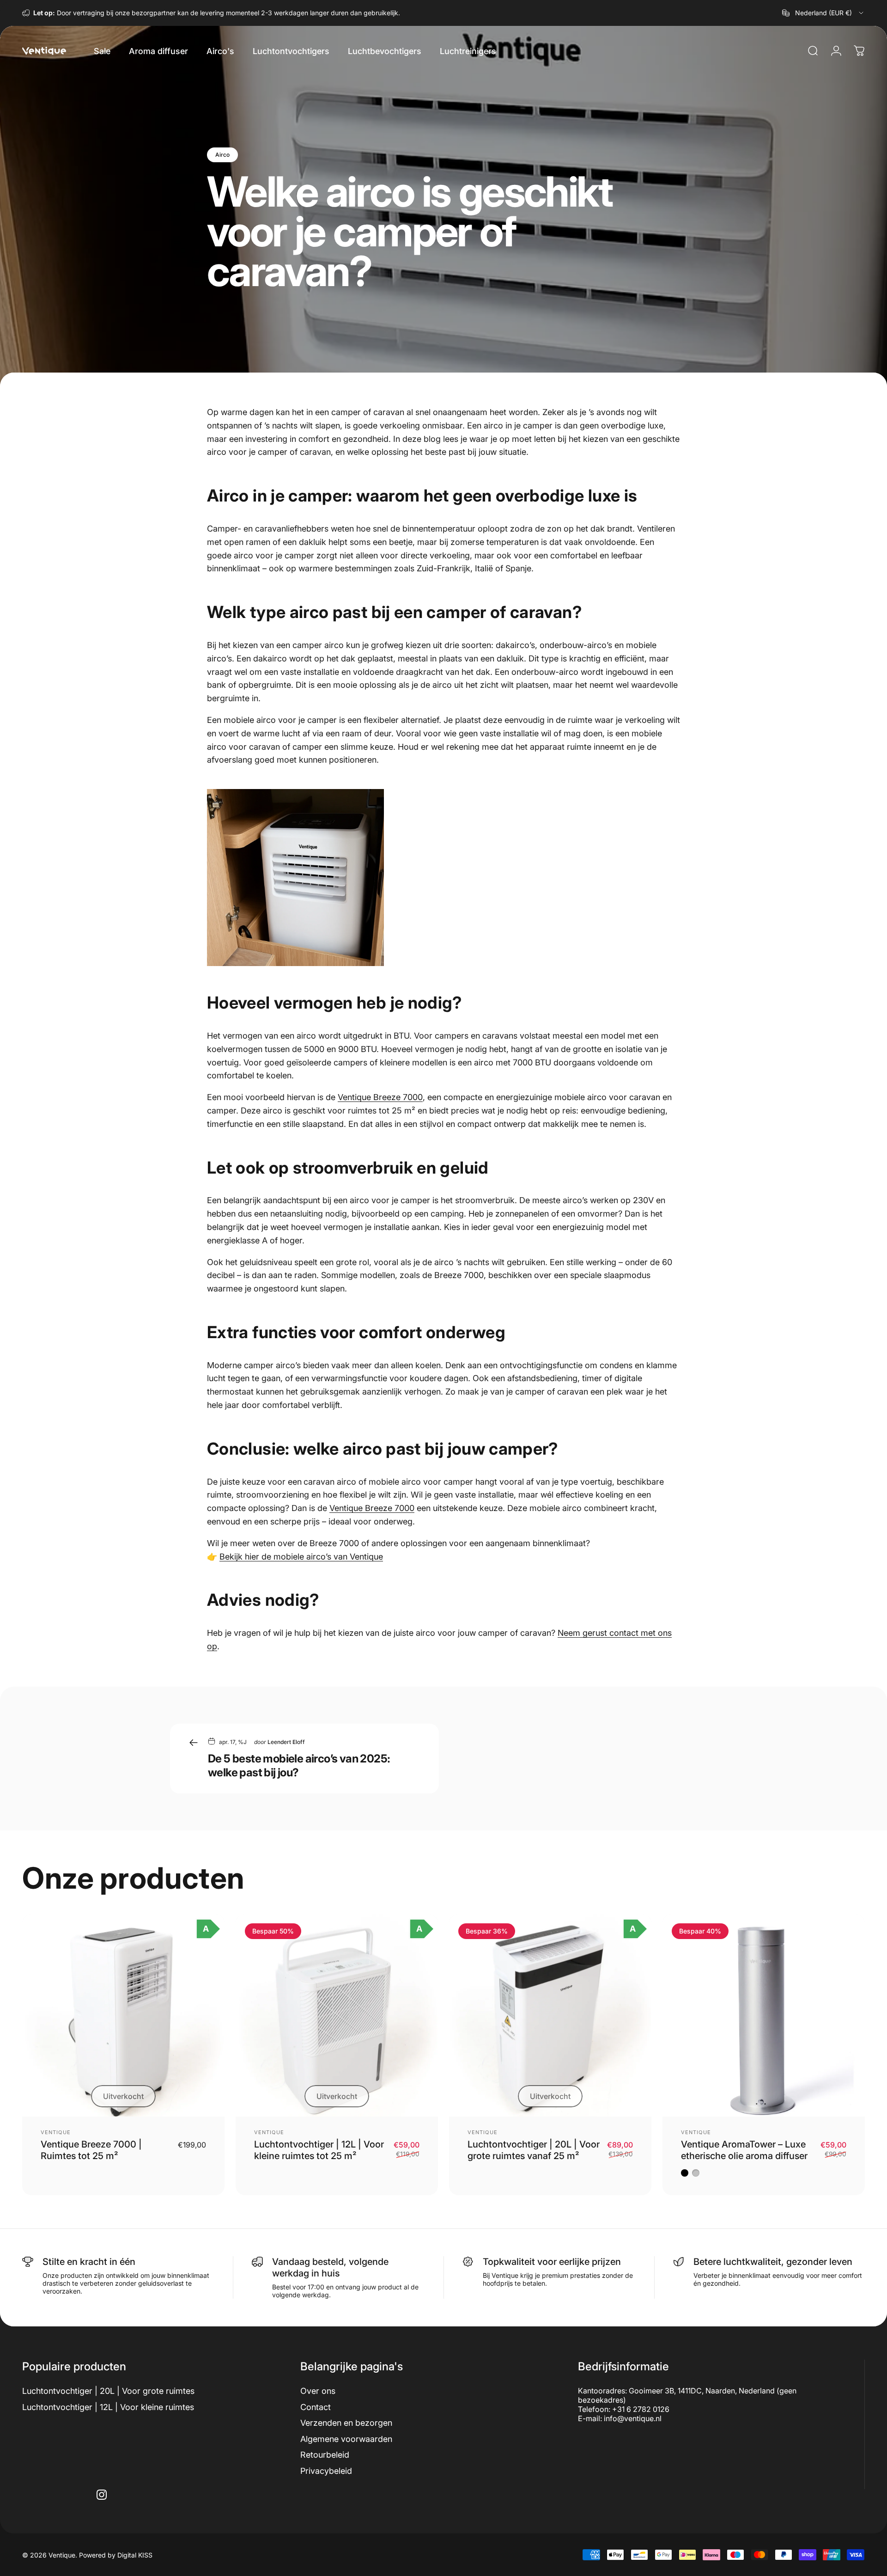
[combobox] (823, 13)
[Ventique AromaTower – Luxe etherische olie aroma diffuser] (764, 2015)
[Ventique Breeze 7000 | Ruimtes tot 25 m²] (123, 2015)
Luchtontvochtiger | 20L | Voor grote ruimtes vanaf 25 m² (534, 2150)
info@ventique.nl (633, 2418)
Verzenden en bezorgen (346, 2423)
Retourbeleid (325, 2455)
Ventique (56, 2132)
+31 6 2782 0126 (641, 2409)
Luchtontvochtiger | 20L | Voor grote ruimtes (108, 2391)
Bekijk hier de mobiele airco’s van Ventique (301, 1557)
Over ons (318, 2391)
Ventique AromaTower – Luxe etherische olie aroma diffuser (744, 2150)
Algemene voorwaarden (346, 2439)
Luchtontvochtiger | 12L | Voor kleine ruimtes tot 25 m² (319, 2150)
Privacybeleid (326, 2471)
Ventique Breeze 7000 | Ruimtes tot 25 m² (91, 2150)
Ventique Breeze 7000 (380, 1097)
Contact (316, 2407)
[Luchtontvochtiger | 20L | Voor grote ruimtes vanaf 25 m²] (550, 2015)
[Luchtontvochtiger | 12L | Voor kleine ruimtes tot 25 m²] (337, 2015)
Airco (222, 155)
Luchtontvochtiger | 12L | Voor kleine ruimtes (108, 2407)
